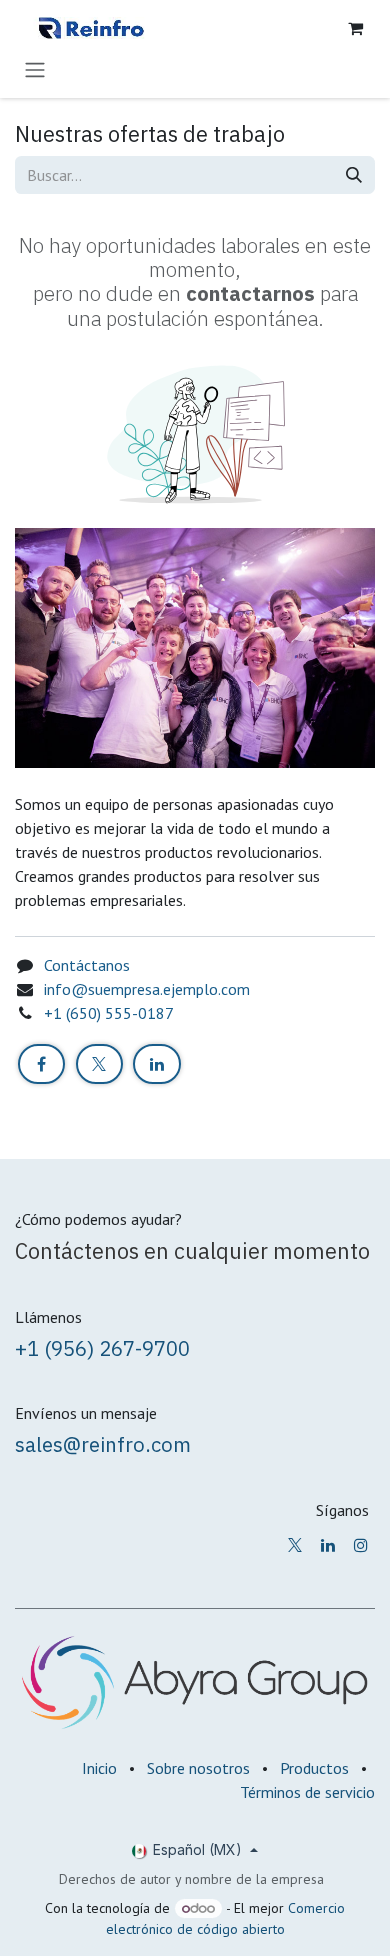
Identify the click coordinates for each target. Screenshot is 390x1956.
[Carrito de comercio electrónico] (355, 28)
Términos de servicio (307, 1792)
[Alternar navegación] (35, 69)
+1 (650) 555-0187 (109, 1013)
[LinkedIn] (156, 1064)
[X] (99, 1064)
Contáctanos (87, 965)
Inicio (99, 1768)
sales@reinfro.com (103, 1444)
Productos (314, 1768)
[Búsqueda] (354, 175)
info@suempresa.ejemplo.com (147, 989)
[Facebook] (41, 1064)
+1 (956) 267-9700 (102, 1348)
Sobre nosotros (198, 1768)
